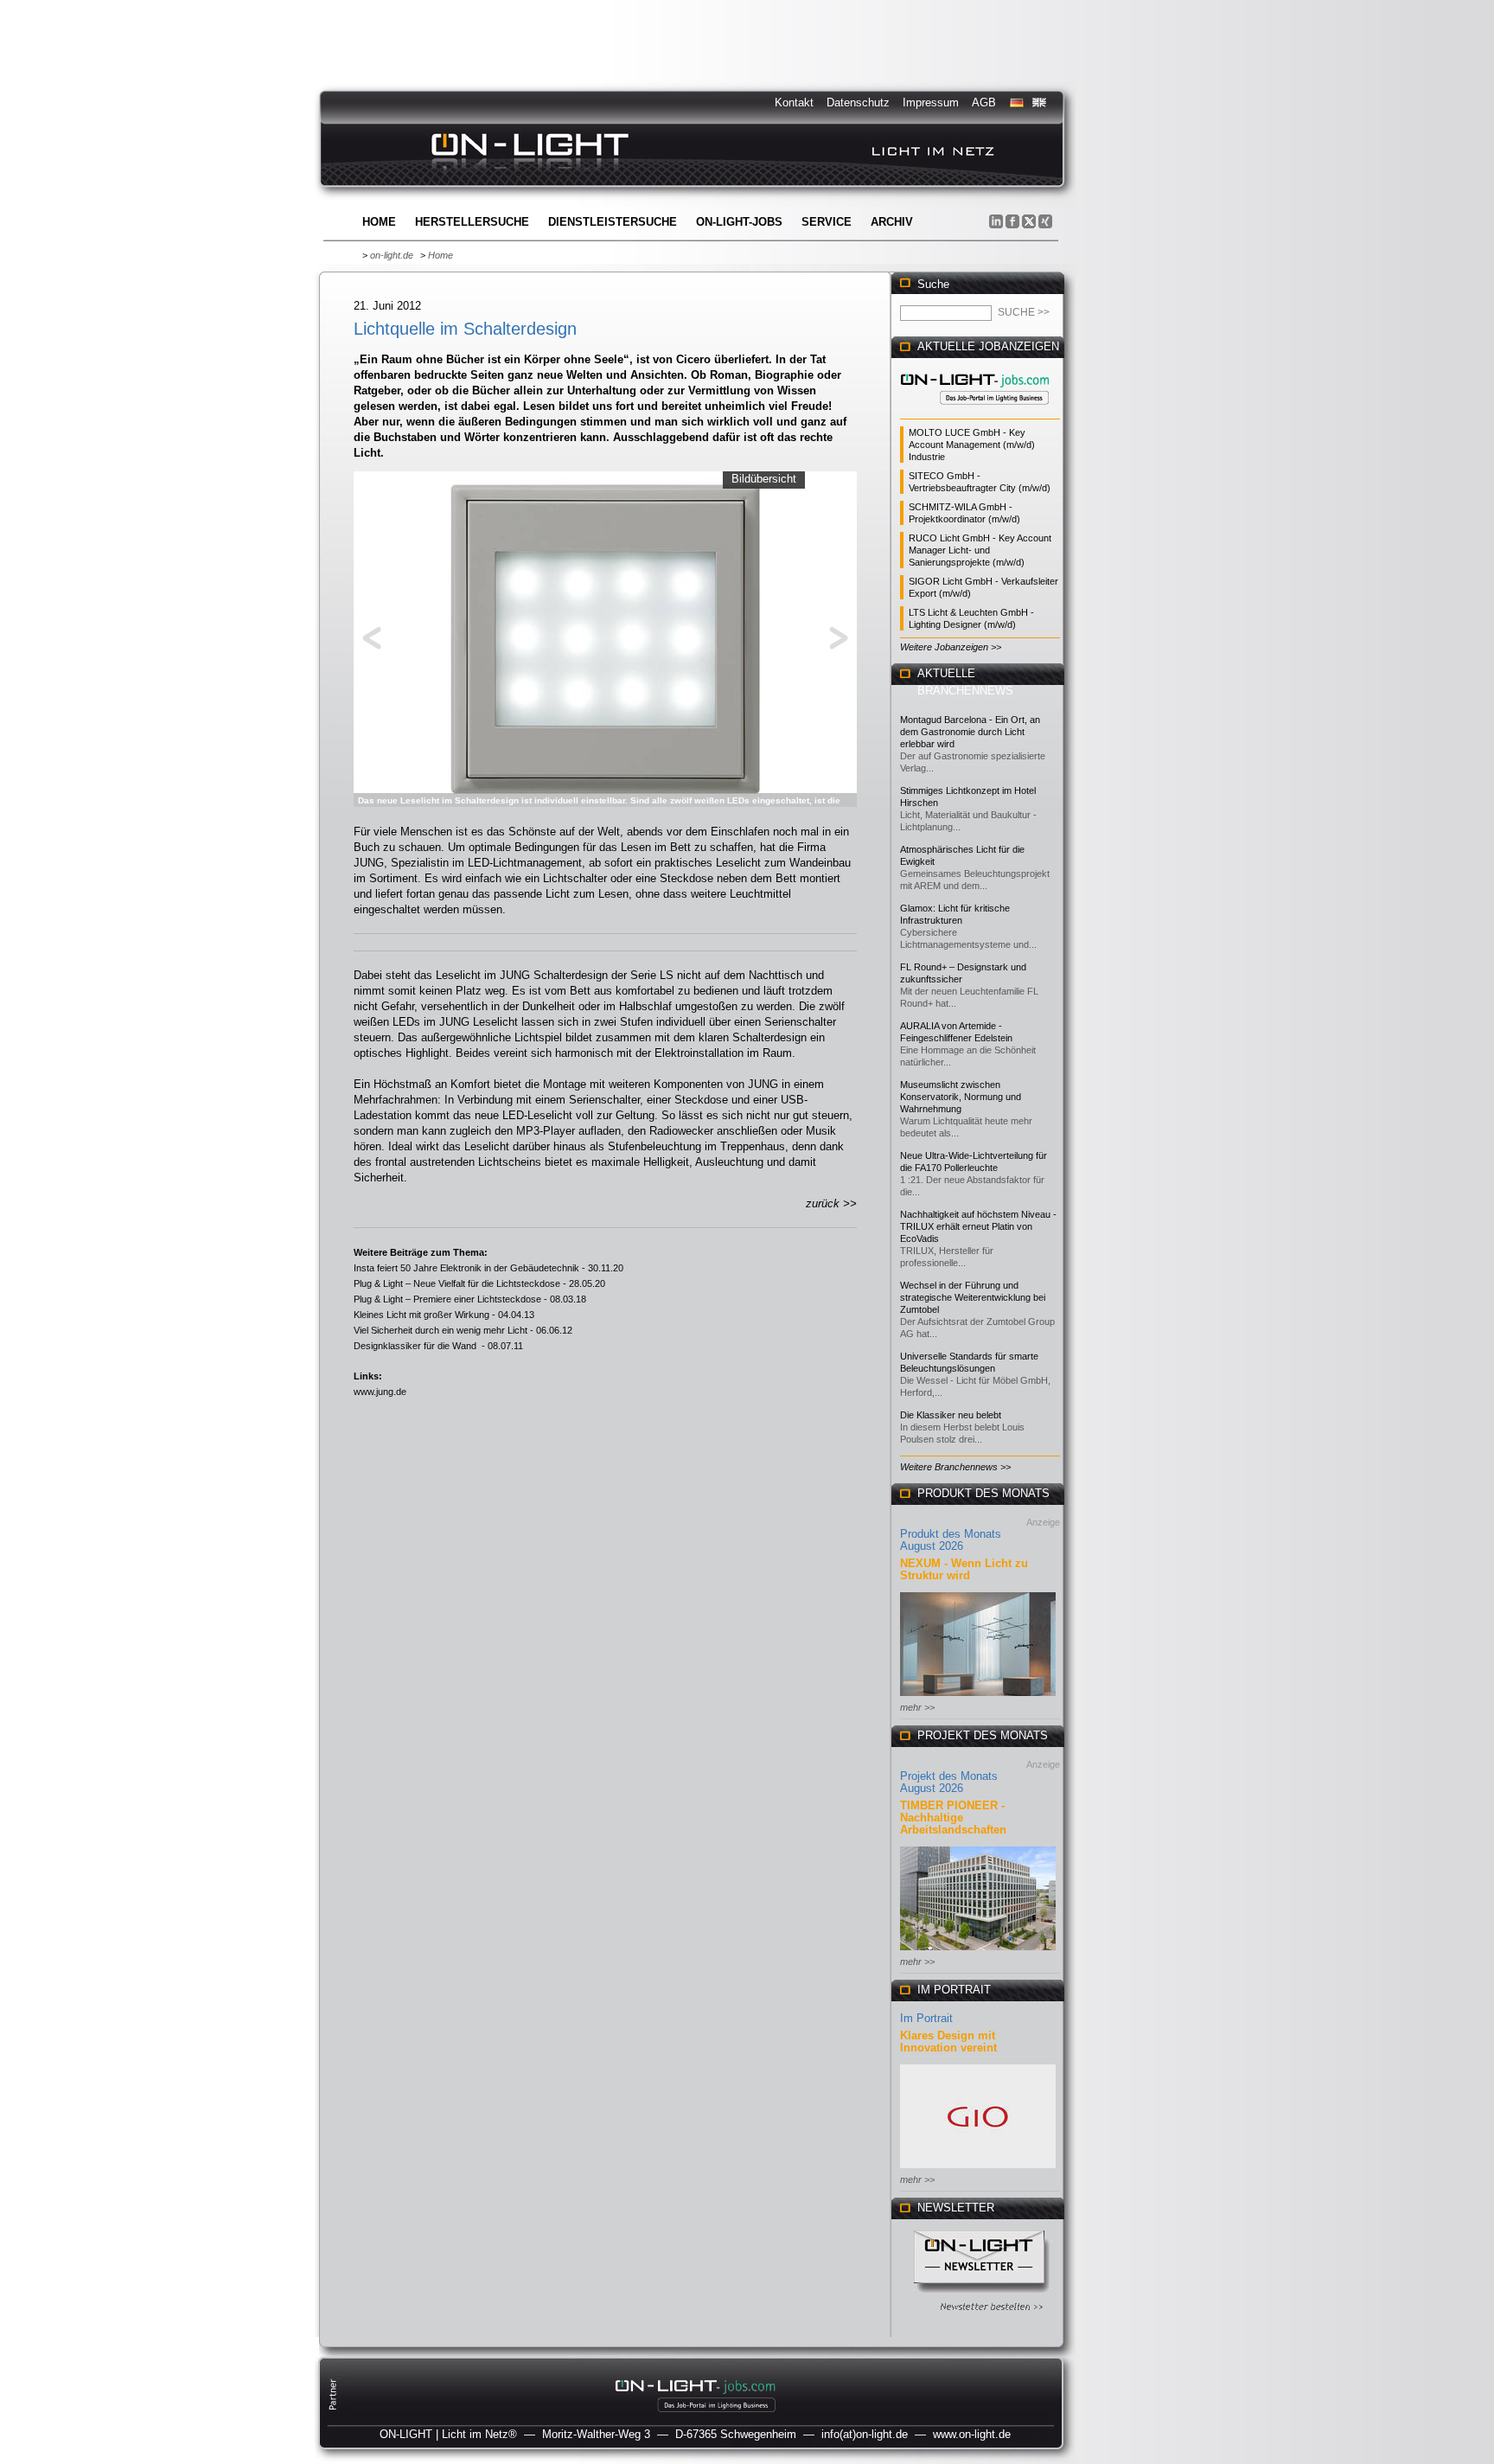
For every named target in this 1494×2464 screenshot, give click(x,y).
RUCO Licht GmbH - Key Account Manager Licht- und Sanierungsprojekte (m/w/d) (980, 550)
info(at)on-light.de (865, 2434)
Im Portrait (926, 2018)
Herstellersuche (472, 222)
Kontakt (794, 102)
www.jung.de (380, 1392)
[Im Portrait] (978, 2170)
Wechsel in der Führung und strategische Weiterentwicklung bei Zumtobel (973, 1297)
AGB (984, 102)
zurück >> (831, 1203)
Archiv (892, 222)
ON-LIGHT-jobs (739, 222)
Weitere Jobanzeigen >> (951, 647)
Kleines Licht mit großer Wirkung (421, 1315)
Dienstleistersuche (613, 222)
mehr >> (917, 1707)
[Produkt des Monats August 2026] (978, 1697)
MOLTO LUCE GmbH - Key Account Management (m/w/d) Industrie (972, 445)
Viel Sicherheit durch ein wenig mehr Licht (441, 1330)
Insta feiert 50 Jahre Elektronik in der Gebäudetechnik (466, 1268)
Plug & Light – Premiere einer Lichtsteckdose (447, 1299)
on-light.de (392, 255)
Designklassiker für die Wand (416, 1346)
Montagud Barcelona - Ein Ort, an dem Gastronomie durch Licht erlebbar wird (970, 732)
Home (379, 222)
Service (827, 222)
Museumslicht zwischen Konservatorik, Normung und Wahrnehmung (961, 1097)
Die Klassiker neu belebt (951, 1415)
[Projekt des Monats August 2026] (978, 1952)
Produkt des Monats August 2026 (951, 1540)
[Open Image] (606, 637)
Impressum (931, 102)
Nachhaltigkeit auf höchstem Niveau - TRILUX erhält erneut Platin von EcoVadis (978, 1226)
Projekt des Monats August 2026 (949, 1782)
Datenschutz (858, 102)
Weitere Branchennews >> (955, 1467)
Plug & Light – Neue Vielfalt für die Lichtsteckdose (457, 1283)
